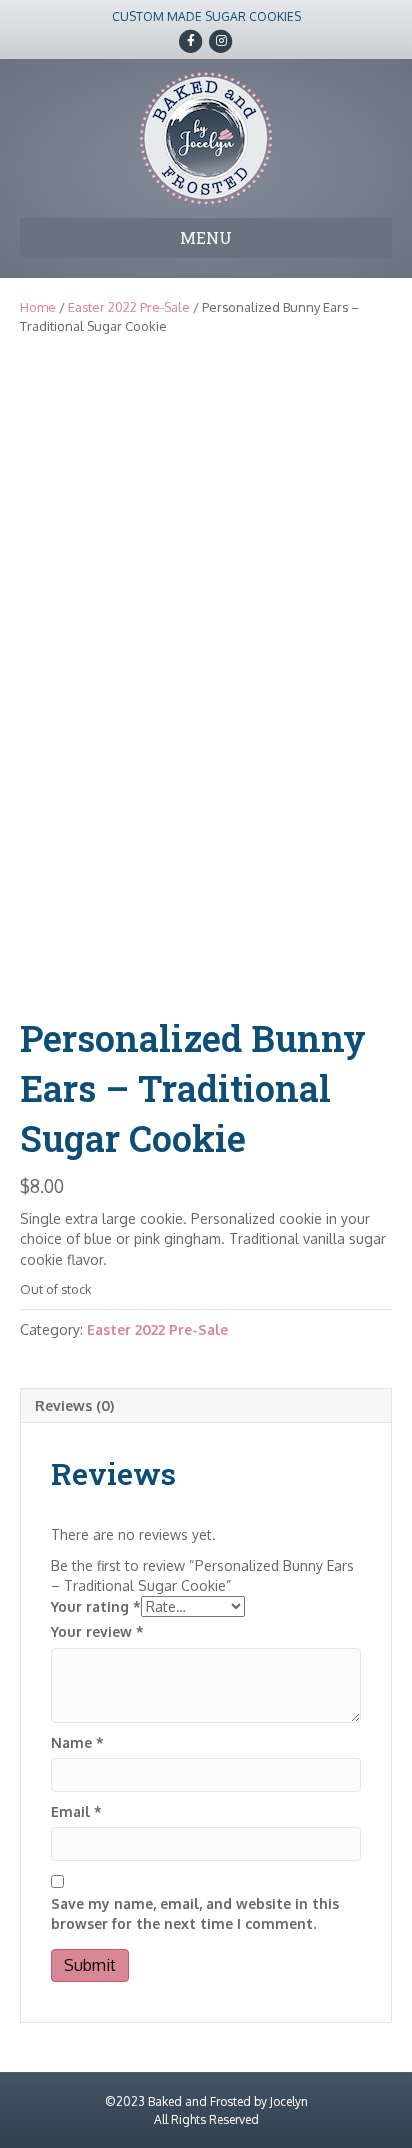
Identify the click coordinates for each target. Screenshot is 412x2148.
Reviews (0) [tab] (74, 1405)
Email (76, 1811)
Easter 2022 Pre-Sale (129, 307)
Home (38, 307)
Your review (97, 1631)
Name (77, 1742)
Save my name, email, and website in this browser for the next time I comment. (195, 1913)
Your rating (96, 1606)
